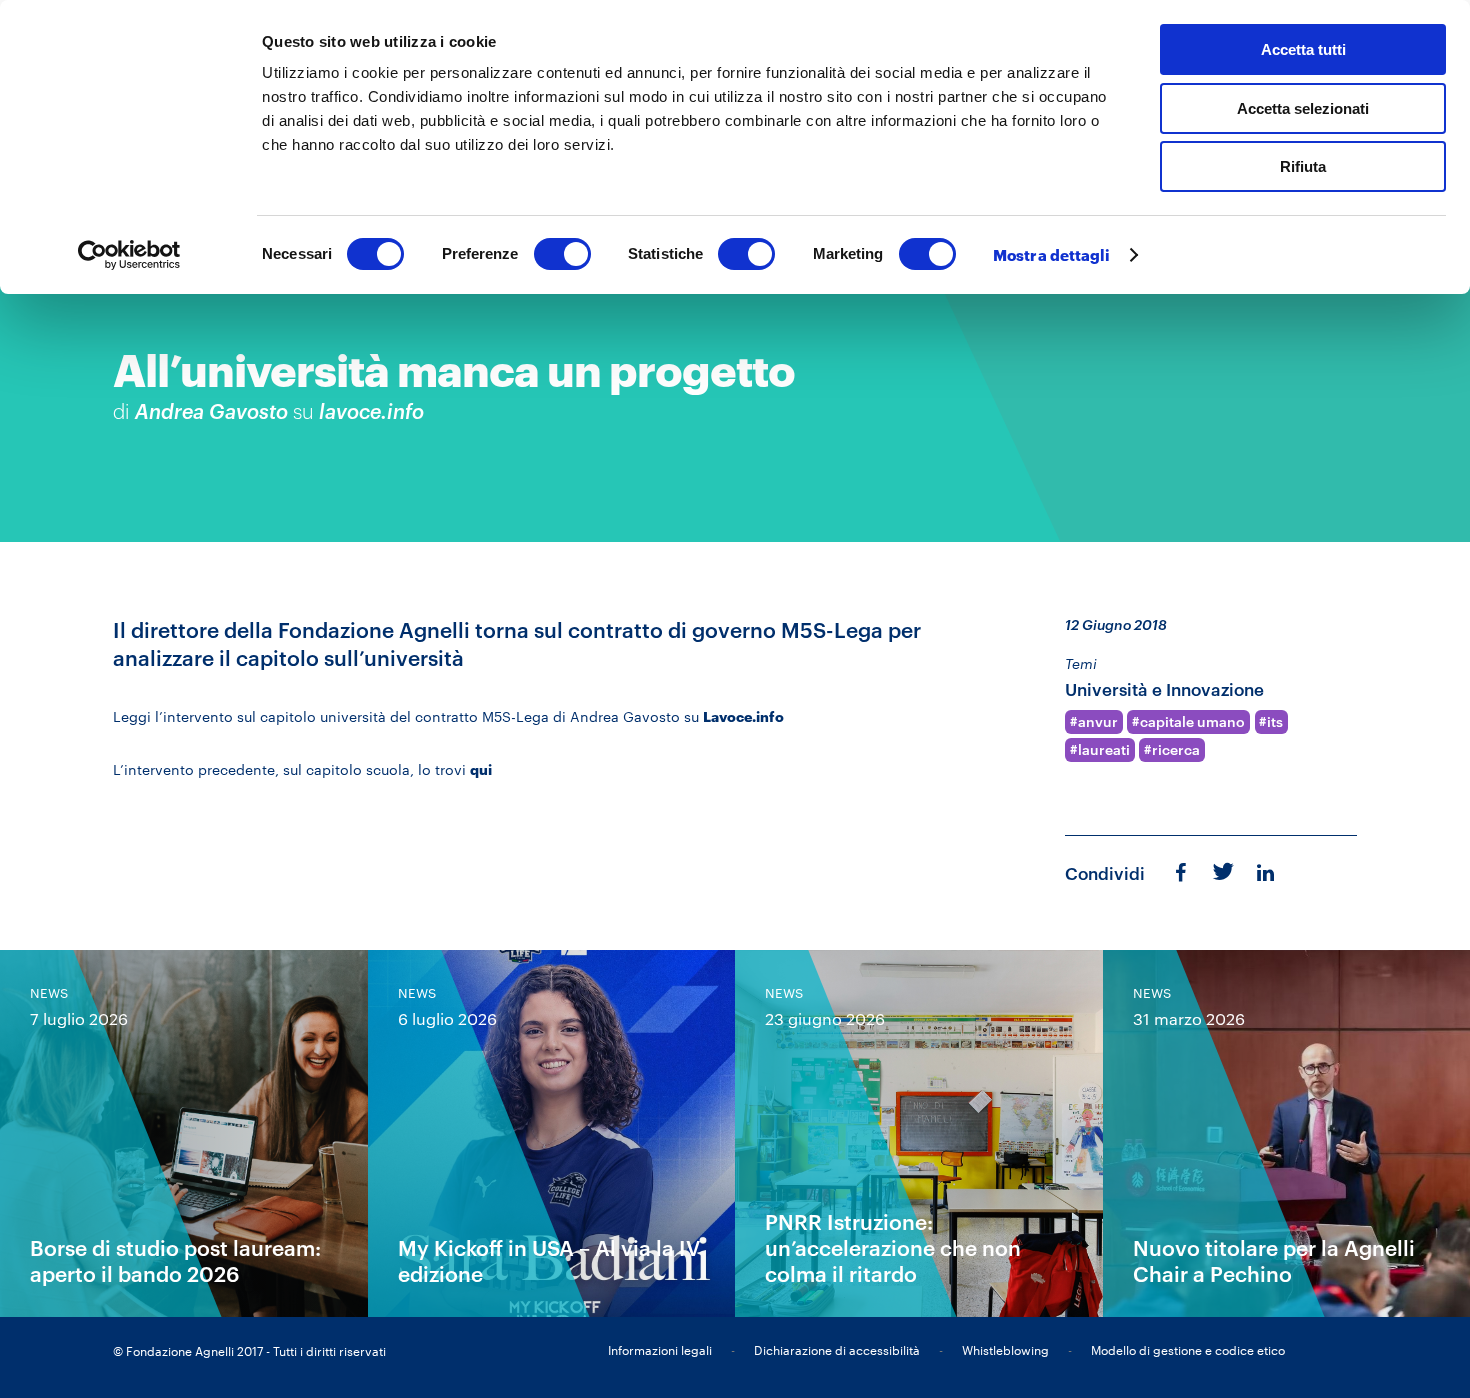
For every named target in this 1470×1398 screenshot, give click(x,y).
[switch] (562, 254)
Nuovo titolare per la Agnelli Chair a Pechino (1274, 1260)
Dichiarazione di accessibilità (837, 1350)
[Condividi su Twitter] (1221, 870)
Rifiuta (1303, 166)
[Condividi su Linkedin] (1267, 872)
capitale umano (1192, 722)
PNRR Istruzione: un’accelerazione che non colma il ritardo (893, 1247)
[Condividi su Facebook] (1180, 872)
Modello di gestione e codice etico (1188, 1350)
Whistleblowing (1005, 1350)
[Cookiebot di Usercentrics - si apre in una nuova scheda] (129, 255)
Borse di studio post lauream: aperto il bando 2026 (175, 1260)
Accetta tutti (1303, 49)
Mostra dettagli (1052, 255)
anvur (1098, 722)
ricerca (1176, 750)
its (1275, 722)
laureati (1104, 750)
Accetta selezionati (1303, 108)
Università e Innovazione (1164, 689)
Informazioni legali (660, 1350)
